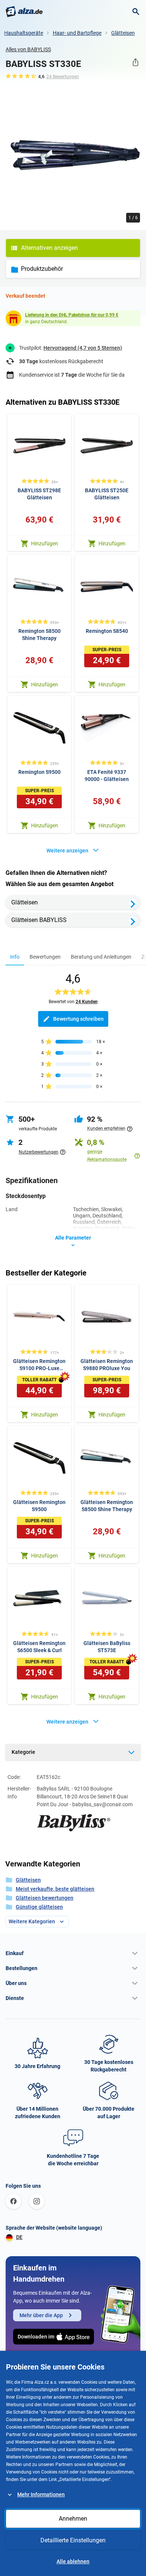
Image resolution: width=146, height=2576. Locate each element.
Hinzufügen (45, 543)
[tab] (15, 957)
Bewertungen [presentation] (45, 957)
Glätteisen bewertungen (45, 1898)
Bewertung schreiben (78, 1019)
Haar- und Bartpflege (77, 33)
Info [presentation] (15, 957)
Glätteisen (123, 33)
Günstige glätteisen (39, 1907)
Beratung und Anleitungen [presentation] (101, 957)
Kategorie (23, 1752)
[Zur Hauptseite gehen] (24, 12)
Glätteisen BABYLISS (39, 920)
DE (19, 2237)
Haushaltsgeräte (24, 33)
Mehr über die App (41, 2315)
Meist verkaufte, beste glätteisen (55, 1889)
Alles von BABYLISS (28, 49)
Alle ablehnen (73, 2561)
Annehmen (73, 2519)
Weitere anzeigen (67, 851)
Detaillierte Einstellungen (73, 2540)
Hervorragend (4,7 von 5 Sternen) (83, 348)
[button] (73, 1953)
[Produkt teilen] (135, 62)
